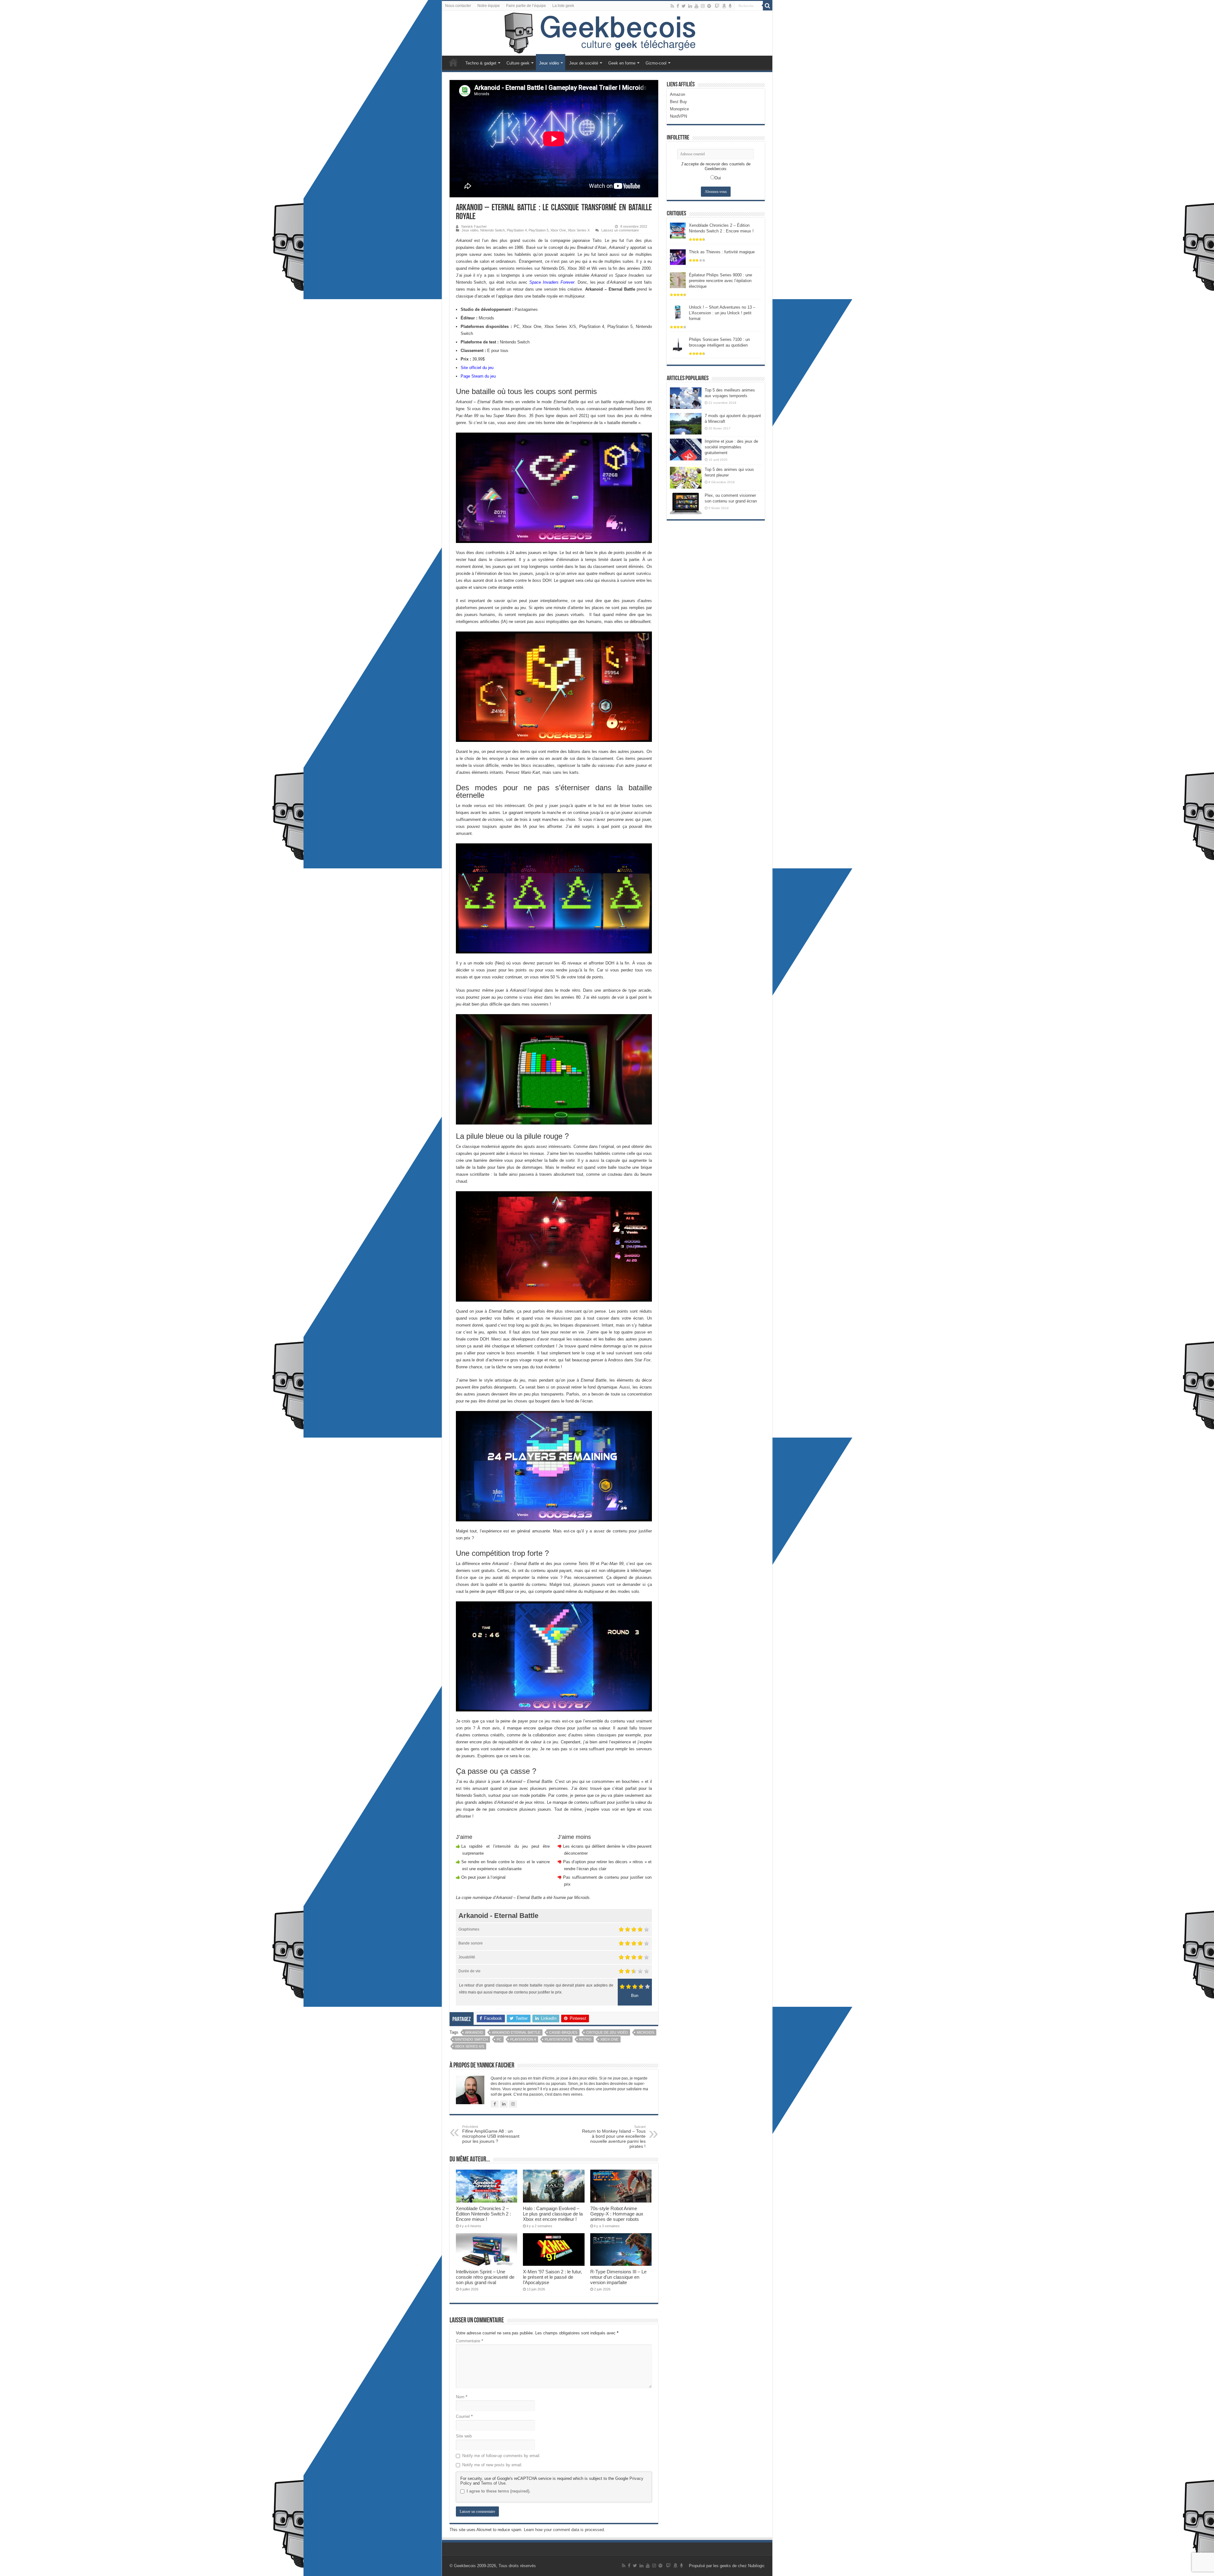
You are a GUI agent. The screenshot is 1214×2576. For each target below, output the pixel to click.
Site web (464, 2436)
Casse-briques (563, 2032)
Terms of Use (493, 2483)
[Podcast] (730, 6)
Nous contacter (458, 6)
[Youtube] (696, 6)
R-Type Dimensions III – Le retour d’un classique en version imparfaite (618, 2277)
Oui (718, 178)
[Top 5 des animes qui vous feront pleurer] (686, 478)
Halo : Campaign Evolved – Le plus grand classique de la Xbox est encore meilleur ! (553, 2214)
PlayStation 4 (517, 230)
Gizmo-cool (656, 63)
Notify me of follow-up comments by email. (501, 2456)
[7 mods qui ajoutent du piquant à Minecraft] (686, 424)
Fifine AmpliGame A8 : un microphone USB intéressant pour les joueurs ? (491, 2134)
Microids (645, 2032)
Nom (462, 2397)
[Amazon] (724, 6)
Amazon (678, 94)
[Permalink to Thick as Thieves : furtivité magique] (678, 257)
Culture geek (518, 63)
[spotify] (709, 6)
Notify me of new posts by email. (492, 2465)
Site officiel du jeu (477, 368)
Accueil (453, 62)
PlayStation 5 (539, 230)
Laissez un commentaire (620, 230)
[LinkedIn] (690, 6)
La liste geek (563, 6)
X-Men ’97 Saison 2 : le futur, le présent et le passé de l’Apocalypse (552, 2277)
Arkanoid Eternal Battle (516, 2032)
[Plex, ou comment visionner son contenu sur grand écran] (686, 503)
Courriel (464, 2416)
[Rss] (672, 6)
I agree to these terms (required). (499, 2491)
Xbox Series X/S (469, 2046)
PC (499, 2039)
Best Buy (678, 102)
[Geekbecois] (607, 33)
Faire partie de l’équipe (526, 6)
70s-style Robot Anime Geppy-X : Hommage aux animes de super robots (617, 2214)
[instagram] (703, 6)
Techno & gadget (481, 63)
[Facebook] (678, 6)
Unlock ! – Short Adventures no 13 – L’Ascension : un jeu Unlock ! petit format (722, 313)
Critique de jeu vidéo (607, 2032)
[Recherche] (768, 6)
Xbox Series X (579, 230)
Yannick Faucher (474, 226)
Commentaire (469, 2341)
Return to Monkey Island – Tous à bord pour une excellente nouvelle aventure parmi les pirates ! (614, 2137)
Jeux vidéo (549, 63)
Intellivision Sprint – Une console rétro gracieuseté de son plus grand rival (485, 2277)
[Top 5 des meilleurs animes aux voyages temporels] (686, 398)
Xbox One (558, 230)
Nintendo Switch (493, 230)
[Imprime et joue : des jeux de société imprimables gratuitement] (686, 449)
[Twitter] (684, 6)
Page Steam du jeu (478, 376)
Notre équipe (489, 6)
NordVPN (678, 116)
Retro (585, 2039)
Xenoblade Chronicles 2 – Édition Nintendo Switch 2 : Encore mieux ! (483, 2214)
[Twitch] (717, 6)
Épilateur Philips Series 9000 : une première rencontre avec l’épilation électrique (720, 281)
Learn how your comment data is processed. (564, 2530)
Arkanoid (474, 2032)
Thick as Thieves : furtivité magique (722, 252)
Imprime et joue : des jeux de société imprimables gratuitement (731, 447)
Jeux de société (584, 63)
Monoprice (679, 109)
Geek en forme (622, 63)
